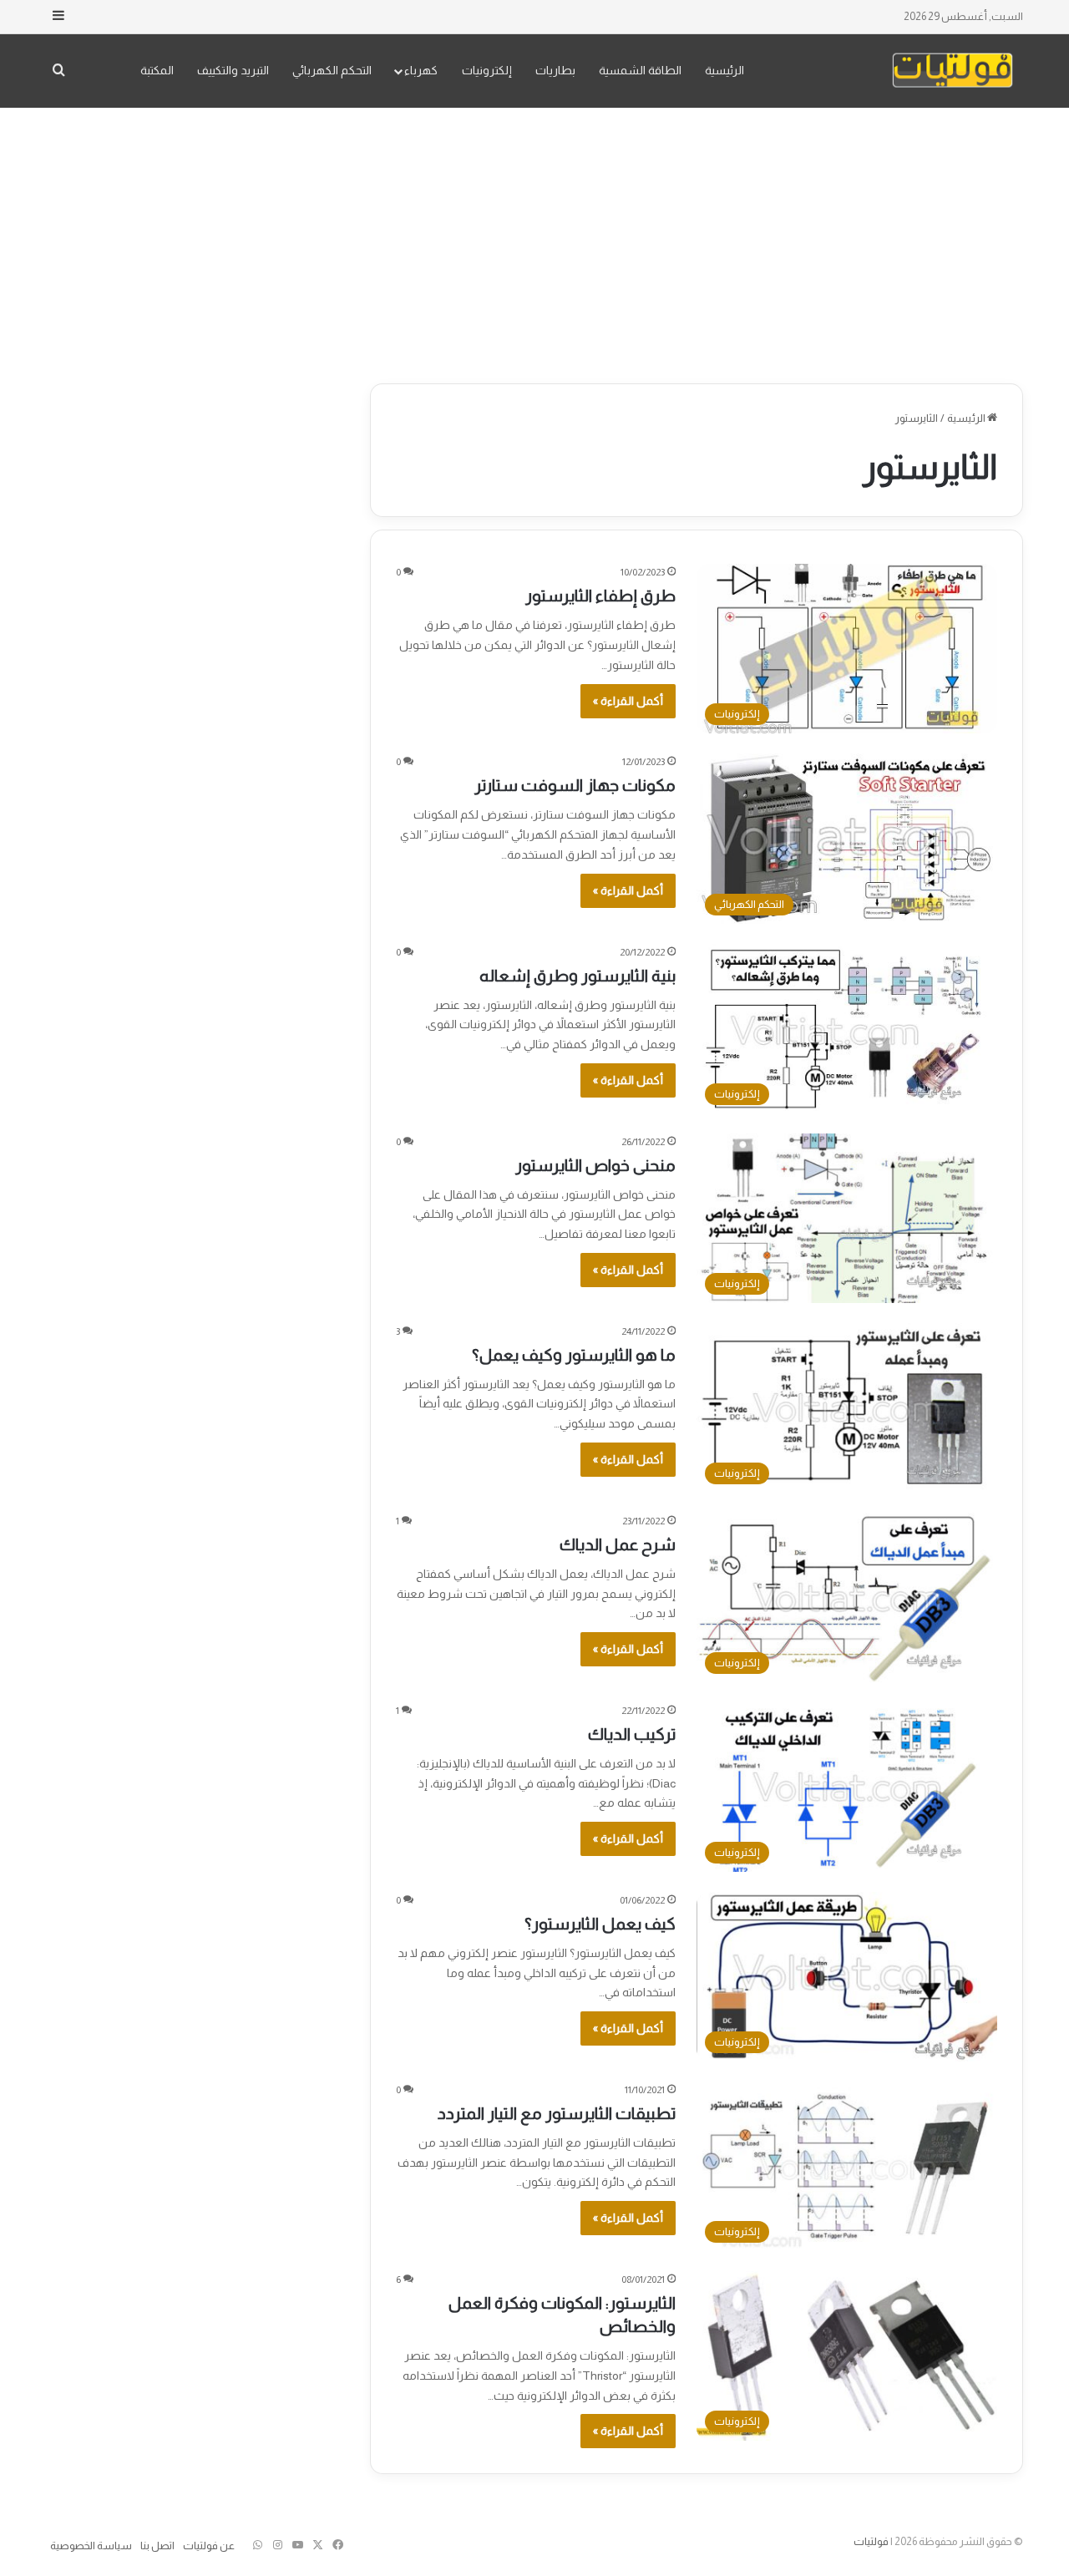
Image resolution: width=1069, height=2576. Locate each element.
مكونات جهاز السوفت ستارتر (575, 785)
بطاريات (555, 70)
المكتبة (157, 70)
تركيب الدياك (632, 1734)
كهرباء (421, 70)
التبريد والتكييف (233, 70)
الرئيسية (724, 70)
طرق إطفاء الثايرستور (600, 596)
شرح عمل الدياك (618, 1544)
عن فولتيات (209, 2546)
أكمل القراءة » (628, 701)
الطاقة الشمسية (640, 70)
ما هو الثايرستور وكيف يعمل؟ (574, 1355)
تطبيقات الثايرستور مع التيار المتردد (557, 2113)
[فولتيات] (952, 71)
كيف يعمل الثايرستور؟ (600, 1924)
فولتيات (871, 2541)
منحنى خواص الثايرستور (595, 1165)
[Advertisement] (534, 241)
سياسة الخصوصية (91, 2546)
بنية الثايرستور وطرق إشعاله (578, 976)
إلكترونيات (487, 70)
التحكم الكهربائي (332, 70)
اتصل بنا (157, 2546)
